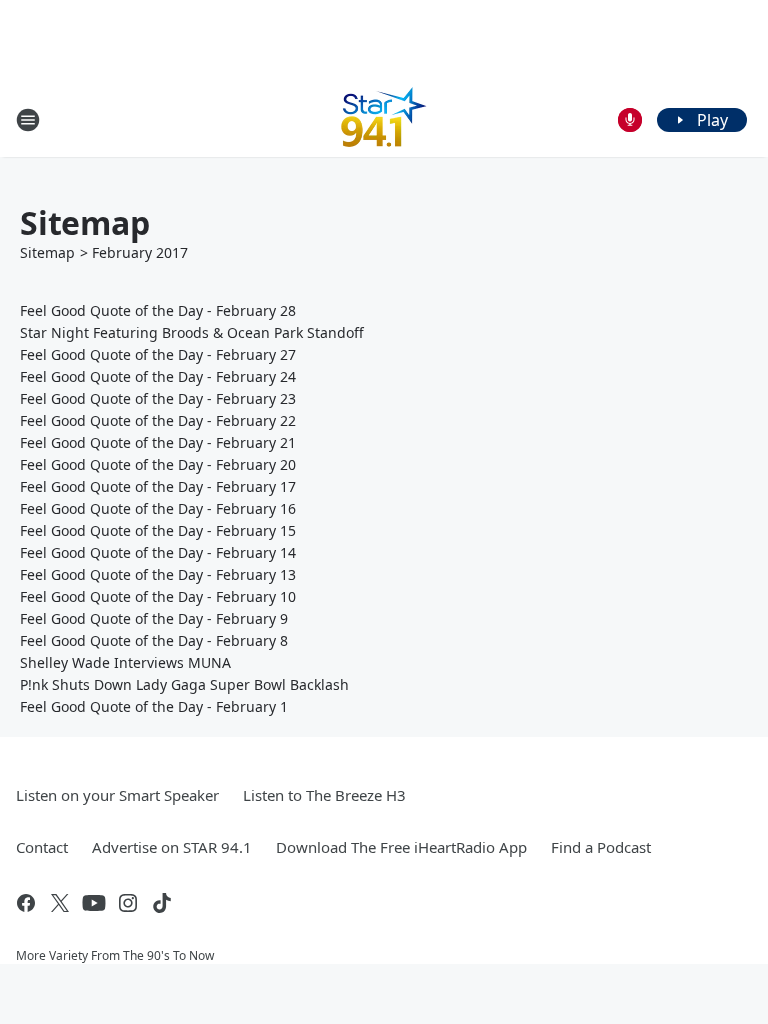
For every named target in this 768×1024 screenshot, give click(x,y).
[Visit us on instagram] (128, 903)
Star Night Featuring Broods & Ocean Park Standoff (192, 332)
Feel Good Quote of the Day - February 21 (158, 442)
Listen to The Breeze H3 (324, 795)
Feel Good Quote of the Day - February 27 (158, 354)
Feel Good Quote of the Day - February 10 (158, 596)
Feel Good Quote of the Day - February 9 (154, 618)
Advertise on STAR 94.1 (172, 847)
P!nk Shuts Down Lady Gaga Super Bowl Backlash (184, 684)
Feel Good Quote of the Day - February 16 (158, 508)
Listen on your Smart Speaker (117, 795)
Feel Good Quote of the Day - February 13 (158, 574)
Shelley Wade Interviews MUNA (125, 662)
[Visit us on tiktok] (162, 903)
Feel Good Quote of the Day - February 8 (154, 640)
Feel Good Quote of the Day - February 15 (158, 530)
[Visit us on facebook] (26, 903)
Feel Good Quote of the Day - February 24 (158, 376)
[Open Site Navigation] (28, 120)
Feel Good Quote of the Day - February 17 (158, 486)
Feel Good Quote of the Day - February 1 (154, 706)
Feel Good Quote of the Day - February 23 (158, 398)
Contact (42, 847)
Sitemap (47, 252)
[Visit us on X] (60, 903)
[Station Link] (384, 119)
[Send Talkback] (630, 120)
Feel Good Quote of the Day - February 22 (158, 420)
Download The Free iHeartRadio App (401, 847)
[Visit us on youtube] (94, 903)
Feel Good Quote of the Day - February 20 (158, 464)
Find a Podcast (601, 847)
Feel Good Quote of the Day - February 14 (158, 552)
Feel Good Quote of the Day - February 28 (158, 310)
